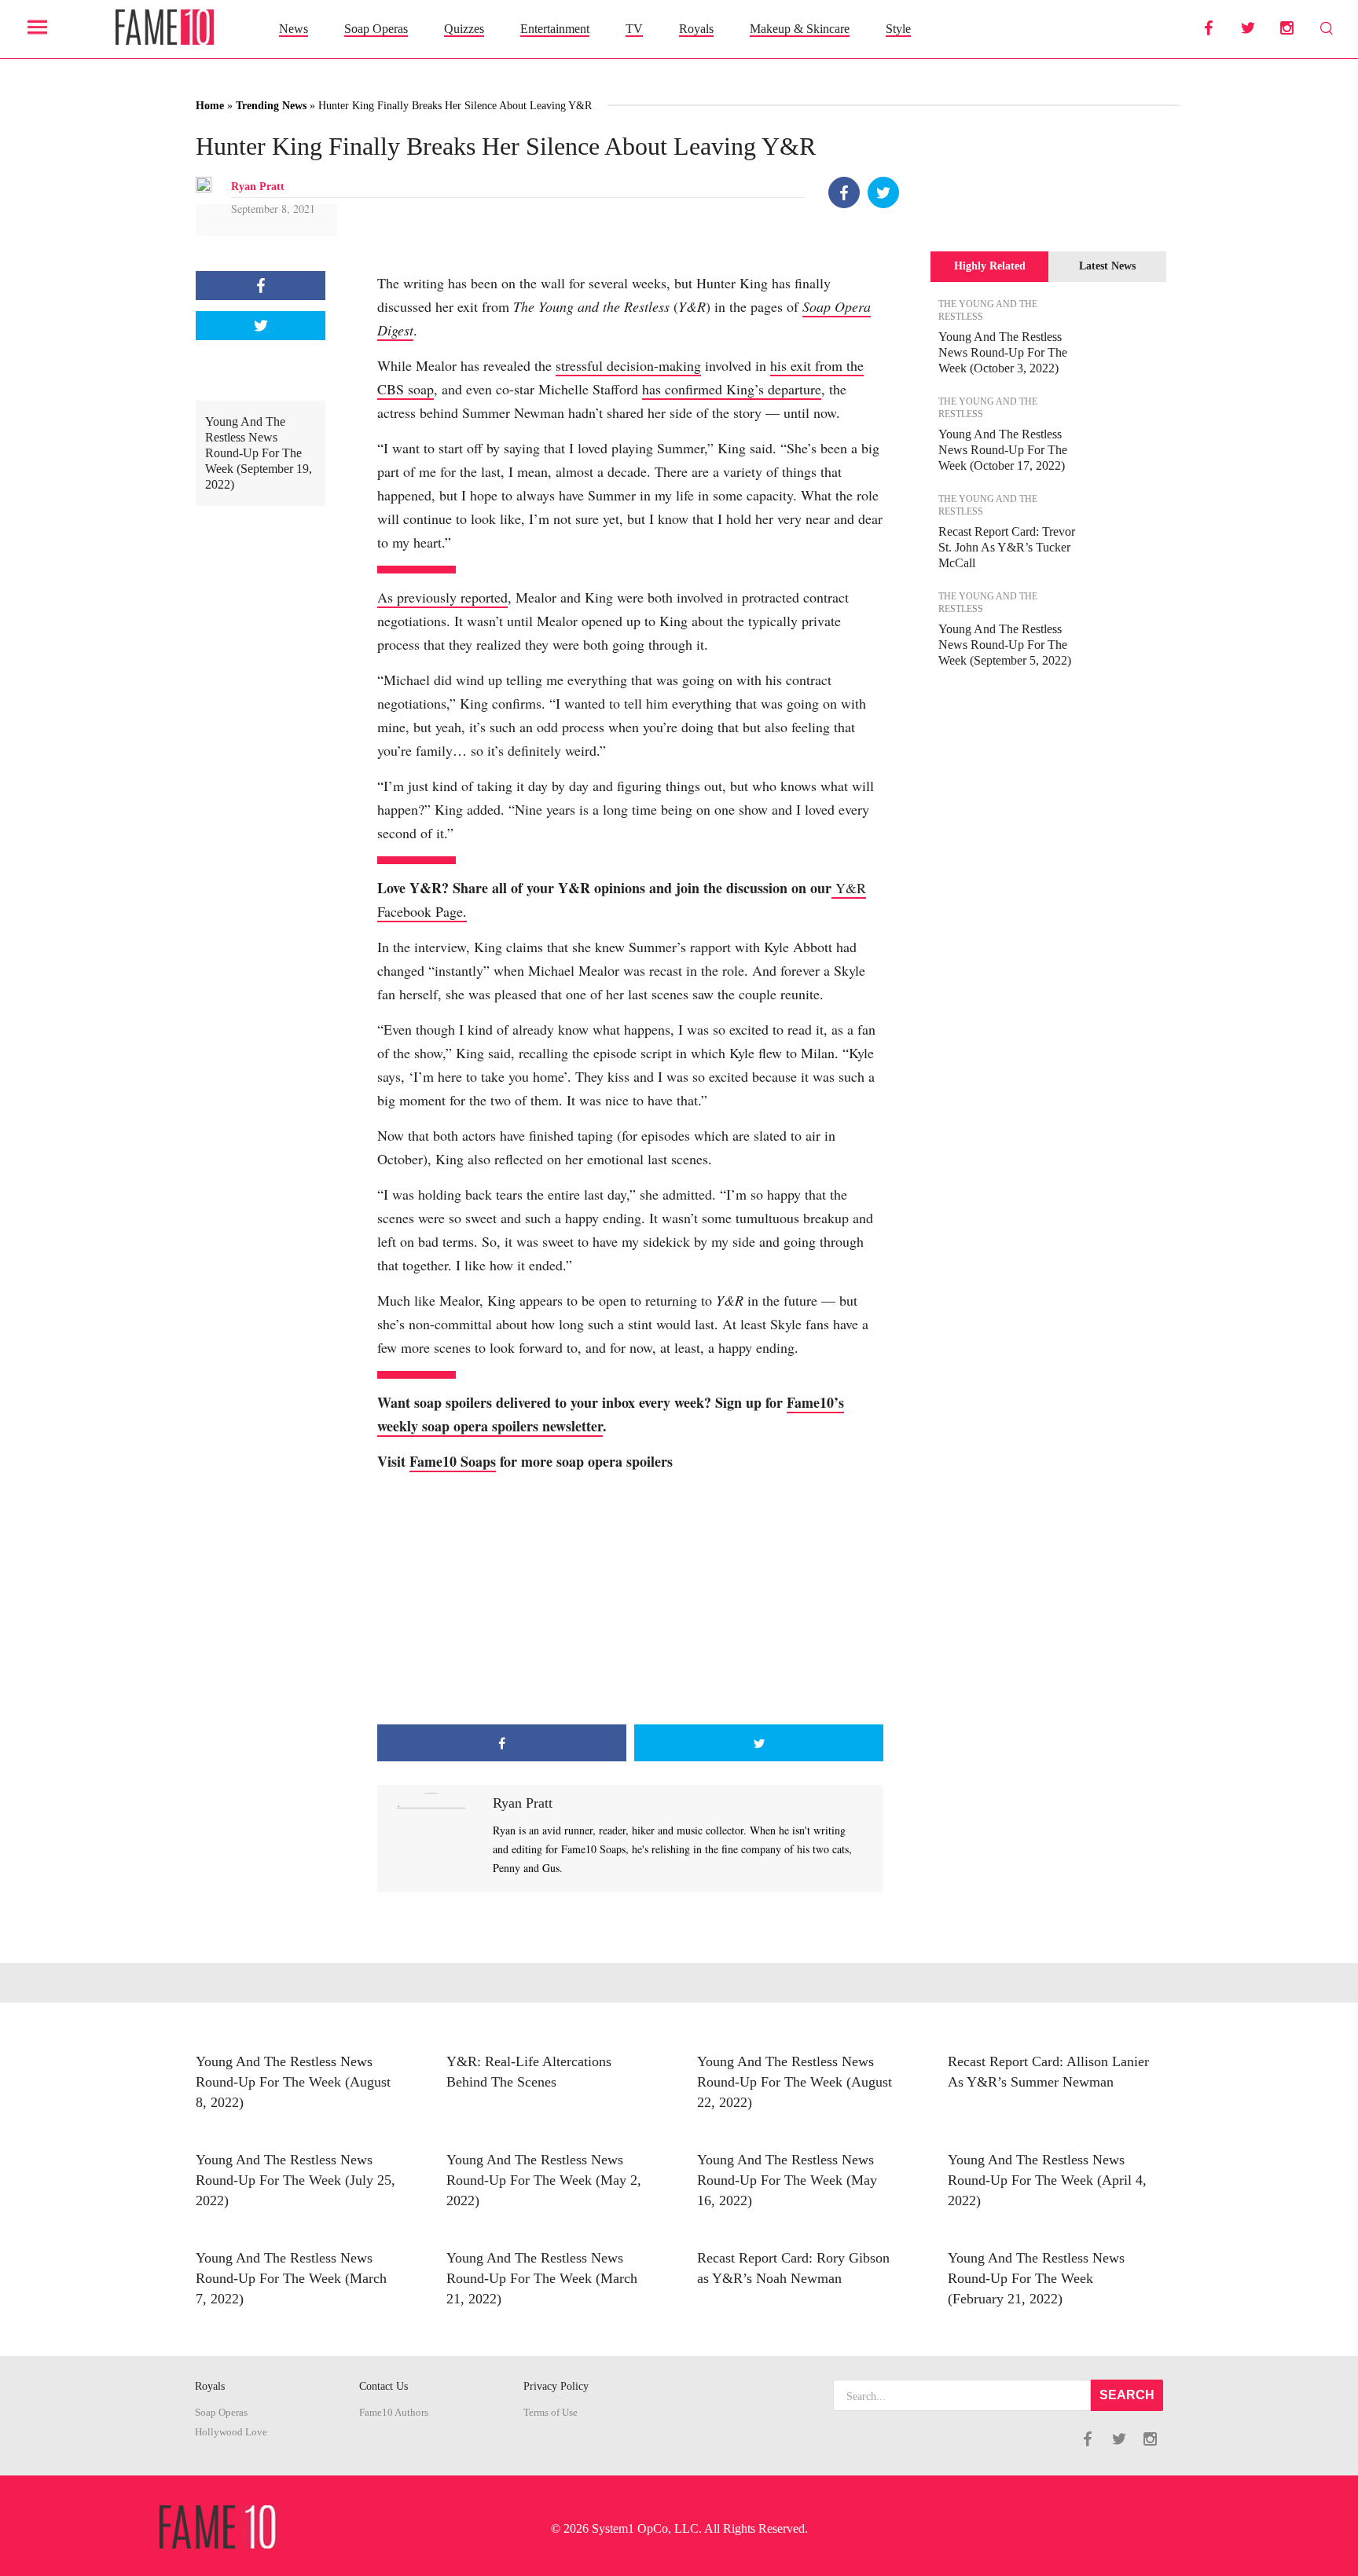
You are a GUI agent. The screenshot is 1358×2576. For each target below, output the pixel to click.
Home (210, 106)
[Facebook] (844, 192)
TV (634, 29)
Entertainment (555, 29)
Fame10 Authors (394, 2413)
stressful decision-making (628, 365)
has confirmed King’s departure (732, 389)
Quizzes (464, 29)
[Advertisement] (630, 1599)
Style (898, 29)
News (294, 29)
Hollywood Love (231, 2432)
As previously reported (442, 597)
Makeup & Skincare (800, 29)
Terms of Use (551, 2413)
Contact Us (384, 2386)
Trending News (271, 106)
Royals (696, 29)
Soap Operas (376, 29)
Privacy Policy (556, 2386)
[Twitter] (883, 192)
